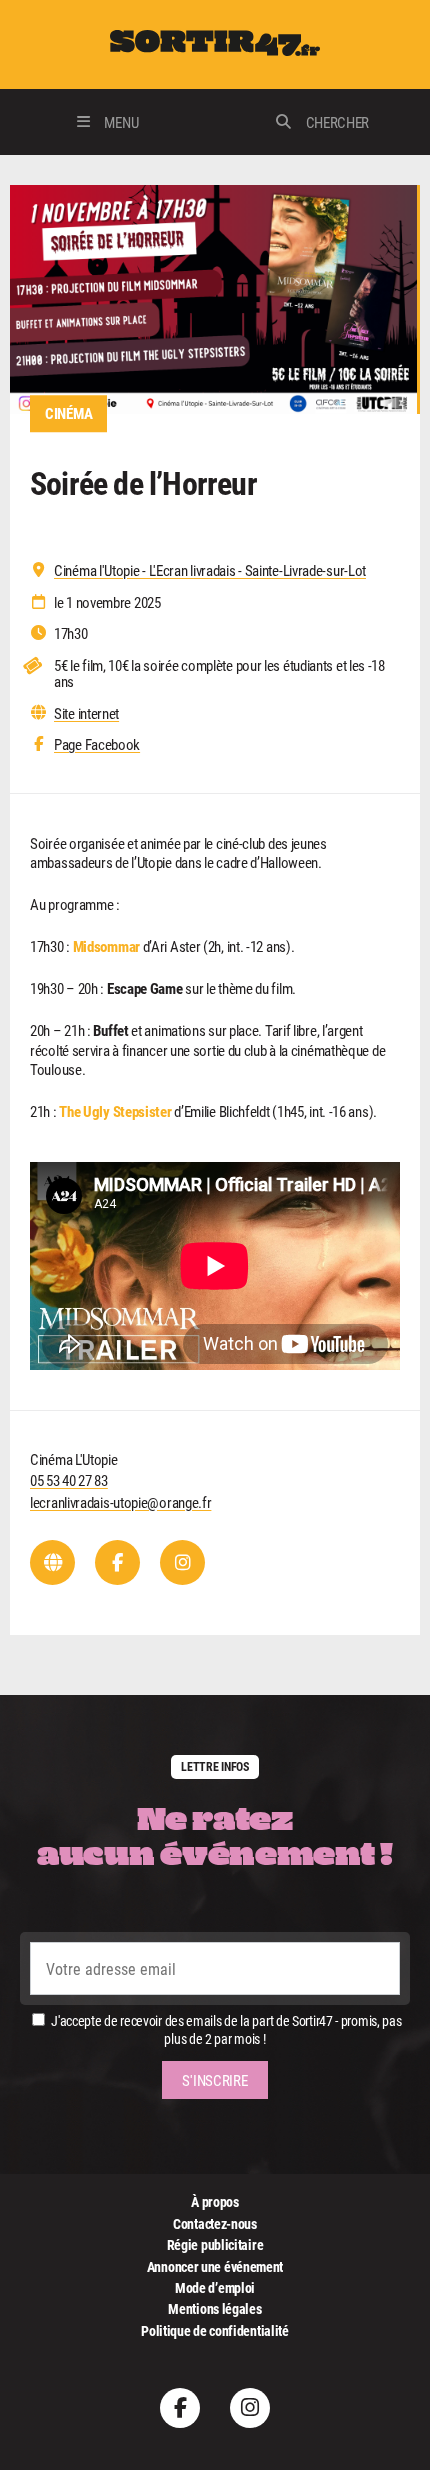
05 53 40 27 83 (69, 1480)
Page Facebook (97, 744)
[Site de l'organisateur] (52, 1562)
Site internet (86, 713)
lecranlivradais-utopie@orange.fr (120, 1502)
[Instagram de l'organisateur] (182, 1562)
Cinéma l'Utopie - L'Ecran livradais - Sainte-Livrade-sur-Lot (210, 570)
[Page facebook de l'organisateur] (117, 1562)
